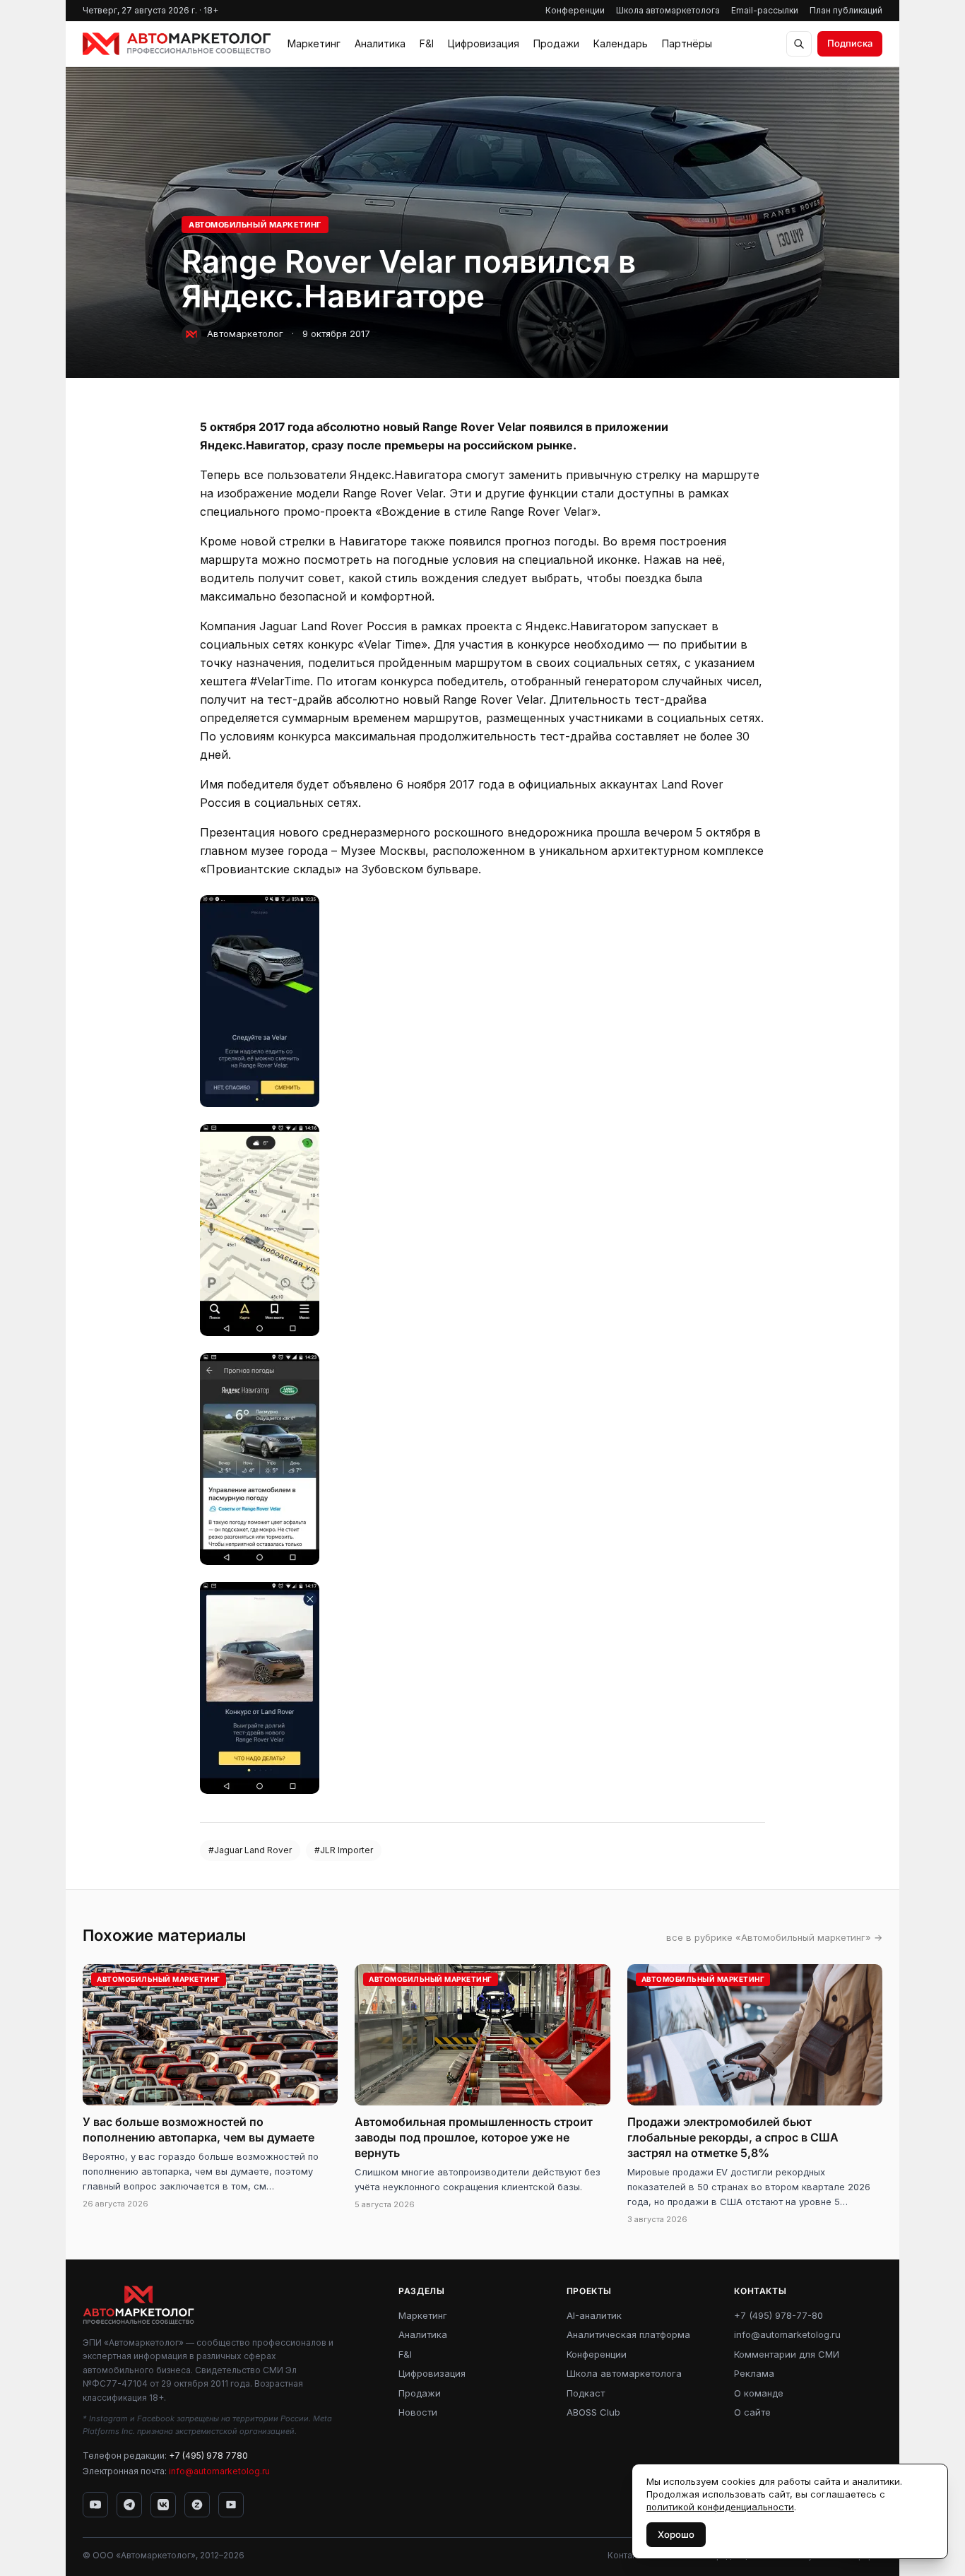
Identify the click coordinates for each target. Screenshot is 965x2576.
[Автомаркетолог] (177, 44)
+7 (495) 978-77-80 (778, 2315)
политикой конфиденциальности (720, 2507)
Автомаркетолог (245, 333)
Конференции (575, 10)
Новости (418, 2412)
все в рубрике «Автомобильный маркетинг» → (774, 1937)
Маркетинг (314, 43)
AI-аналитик (594, 2315)
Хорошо (676, 2534)
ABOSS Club (593, 2412)
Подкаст (586, 2393)
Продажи (556, 43)
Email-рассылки (765, 10)
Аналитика (380, 43)
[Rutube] (231, 2505)
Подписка (850, 43)
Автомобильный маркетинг (255, 225)
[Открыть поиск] (799, 44)
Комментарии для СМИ (787, 2354)
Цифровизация (484, 43)
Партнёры (687, 43)
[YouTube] (95, 2505)
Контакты (627, 2555)
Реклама (754, 2373)
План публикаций (846, 10)
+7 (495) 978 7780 (208, 2456)
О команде (759, 2393)
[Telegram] (129, 2505)
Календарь (621, 43)
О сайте (752, 2412)
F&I (427, 43)
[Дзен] (197, 2505)
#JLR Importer (344, 1850)
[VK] (163, 2505)
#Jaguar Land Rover (250, 1850)
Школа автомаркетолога (668, 10)
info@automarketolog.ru (219, 2471)
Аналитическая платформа (628, 2334)
